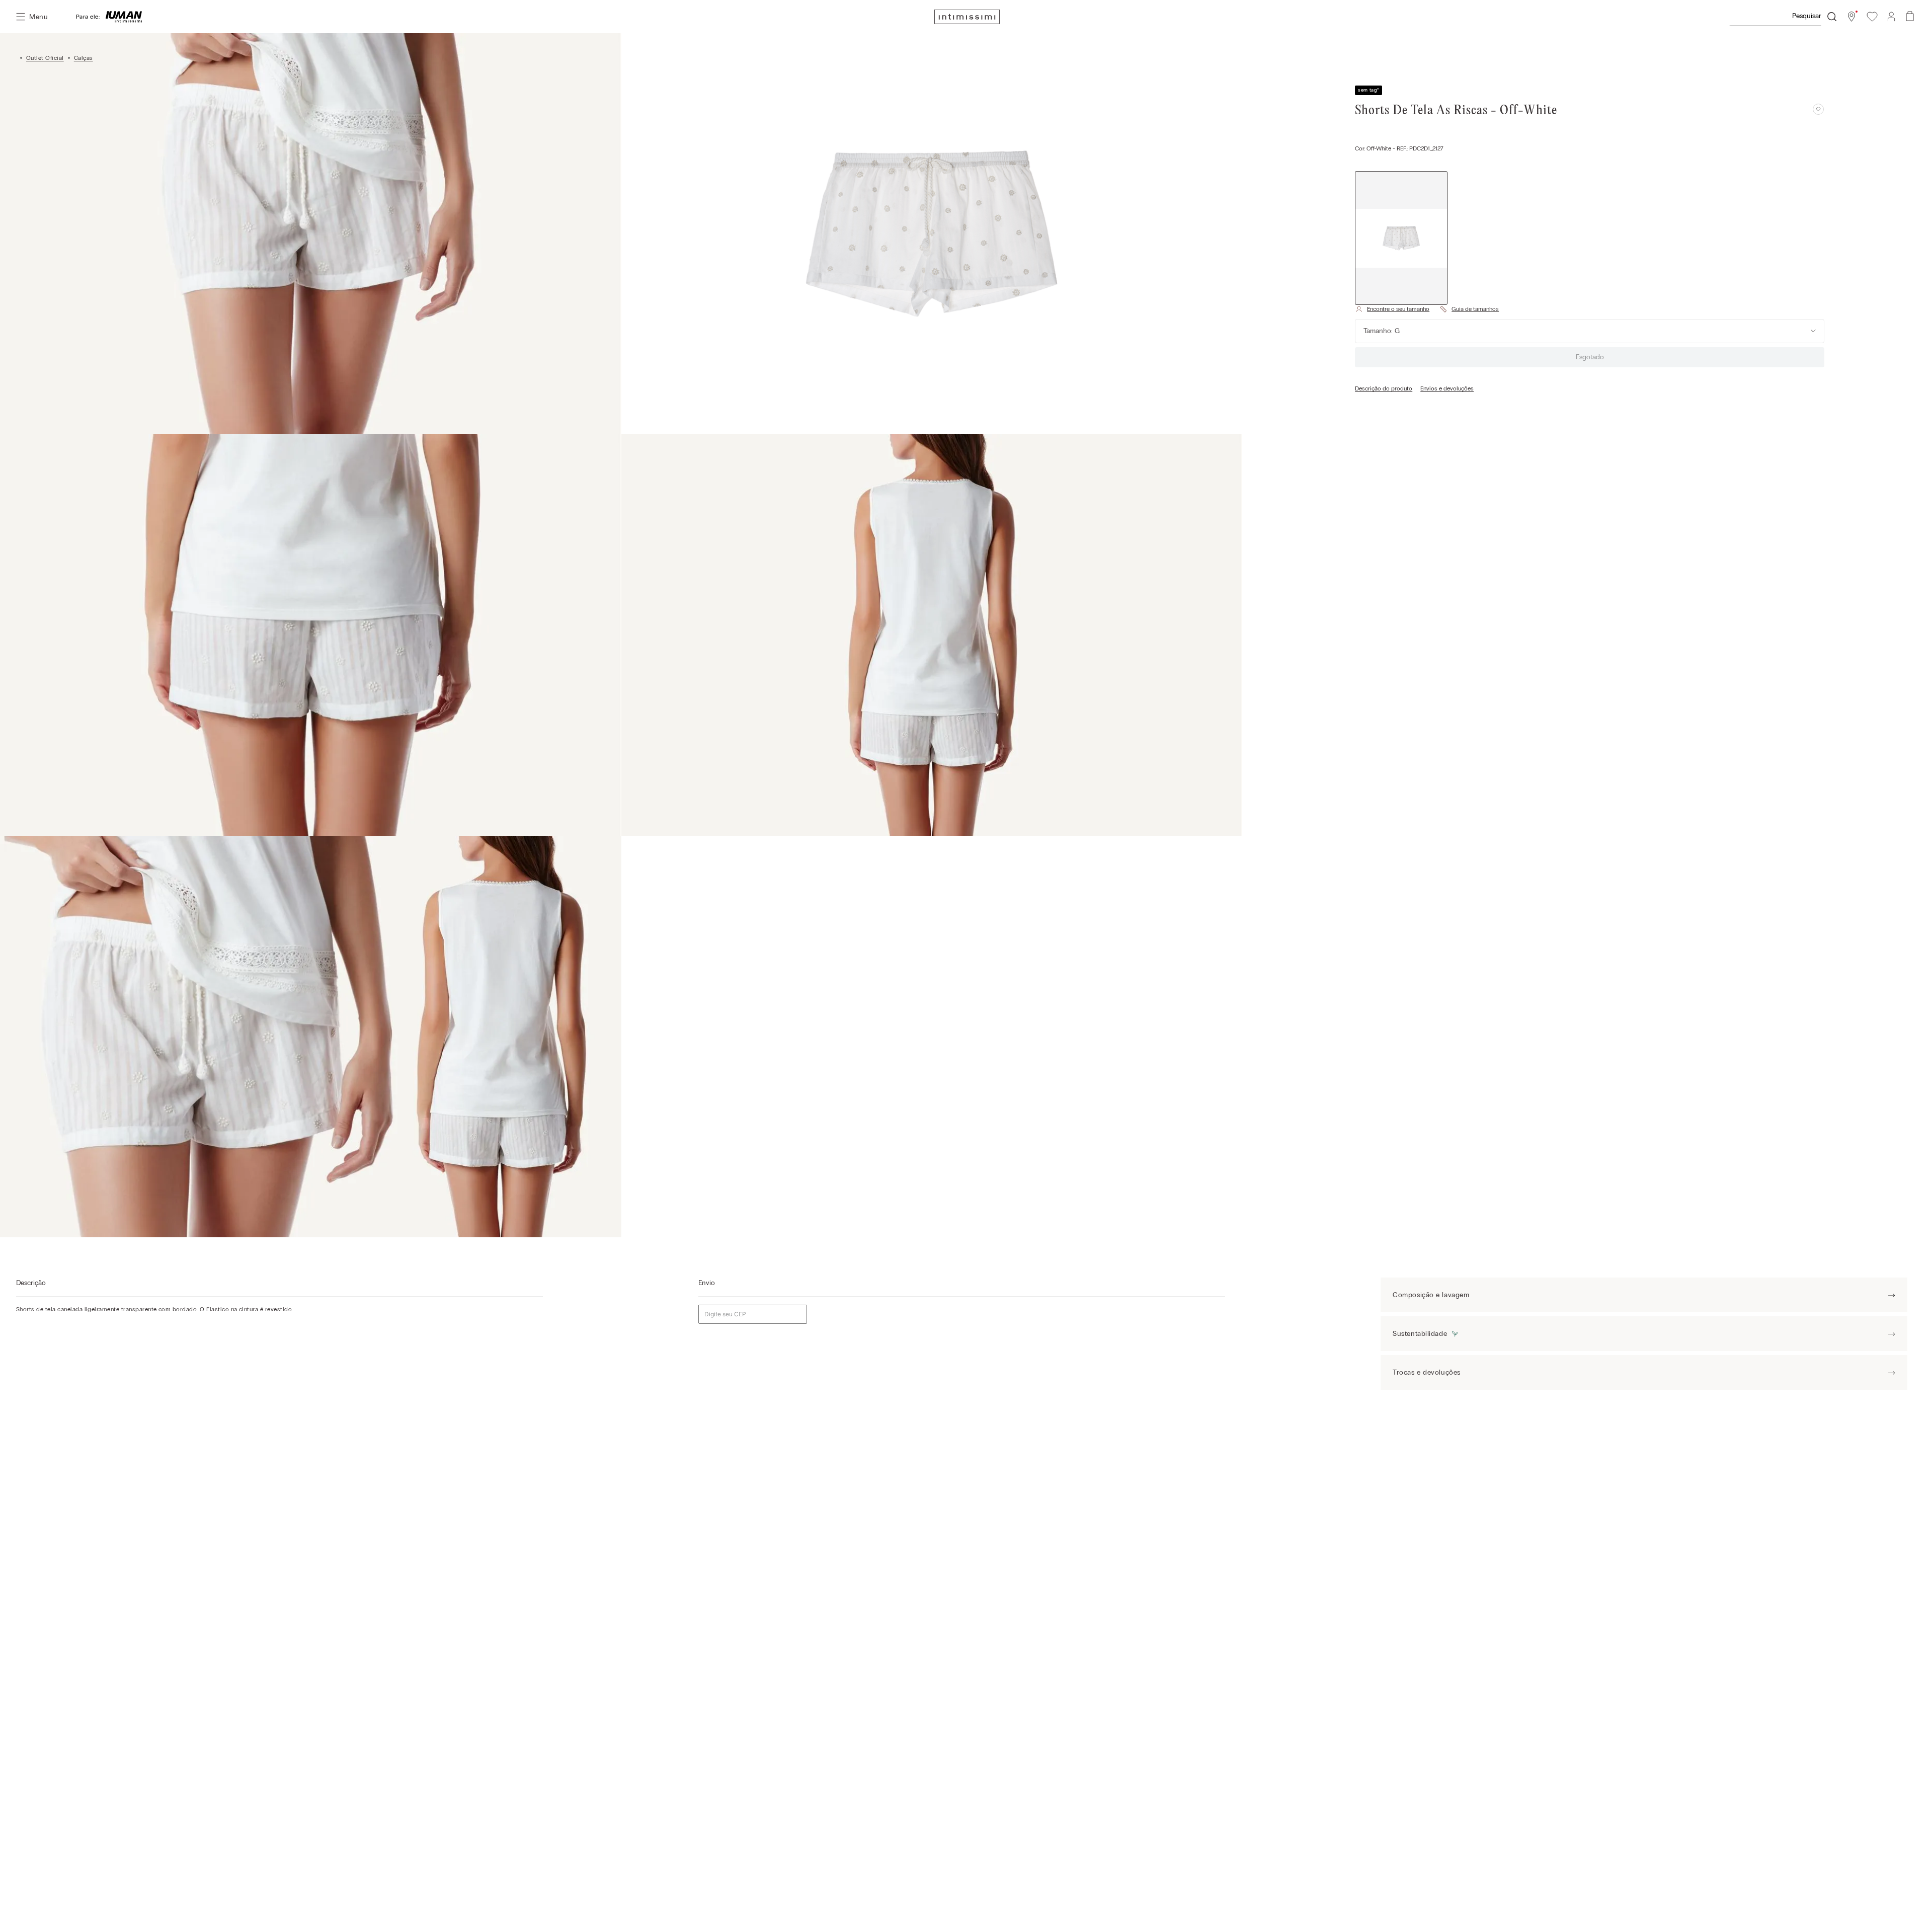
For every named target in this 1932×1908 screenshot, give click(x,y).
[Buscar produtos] (1832, 17)
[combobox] (1783, 17)
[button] (1852, 17)
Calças (84, 58)
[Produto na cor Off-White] (1401, 238)
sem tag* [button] (1369, 90)
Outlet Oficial (45, 58)
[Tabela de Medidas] (1469, 309)
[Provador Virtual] (1392, 309)
